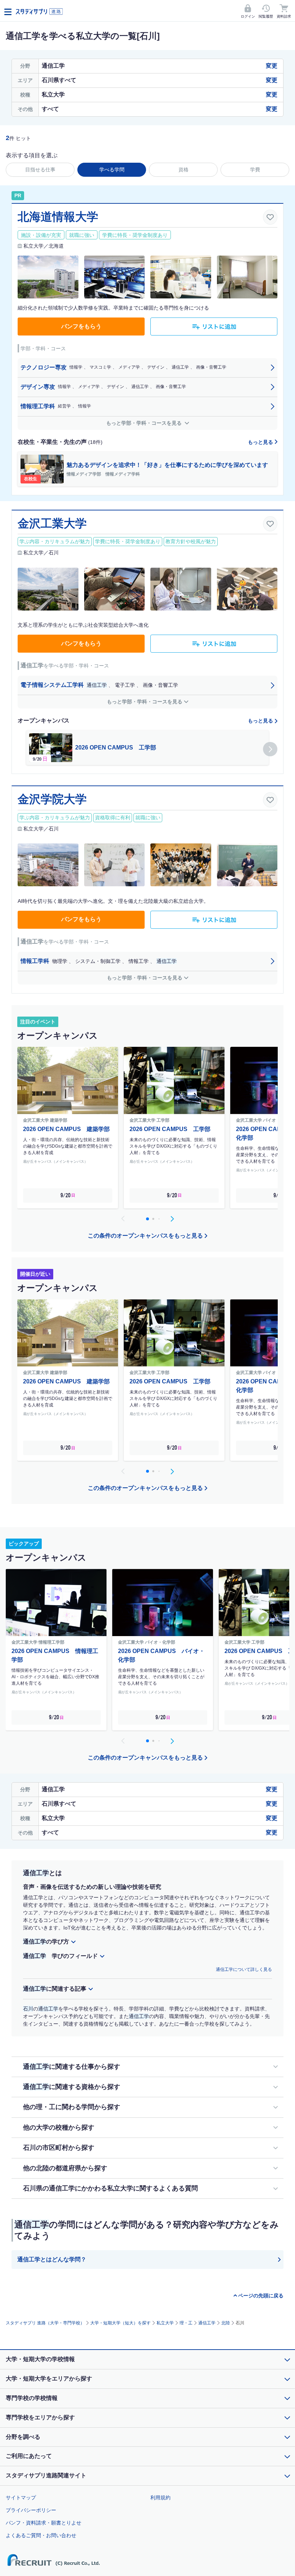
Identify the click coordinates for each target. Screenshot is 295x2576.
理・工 (186, 2323)
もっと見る (261, 442)
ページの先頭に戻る (261, 2296)
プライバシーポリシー (31, 2510)
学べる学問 (112, 170)
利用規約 (160, 2498)
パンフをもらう (81, 326)
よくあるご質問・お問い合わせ (41, 2535)
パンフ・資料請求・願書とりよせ (44, 2523)
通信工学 (207, 2323)
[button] (270, 749)
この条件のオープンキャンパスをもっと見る (145, 1236)
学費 (255, 170)
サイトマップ (21, 2498)
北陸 (226, 2323)
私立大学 (165, 2323)
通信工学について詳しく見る (244, 1969)
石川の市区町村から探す (59, 2148)
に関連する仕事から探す (72, 2067)
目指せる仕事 (40, 170)
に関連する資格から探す (72, 2087)
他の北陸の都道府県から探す (65, 2168)
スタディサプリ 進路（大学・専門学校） (45, 2323)
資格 (183, 170)
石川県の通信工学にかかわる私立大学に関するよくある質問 (110, 2188)
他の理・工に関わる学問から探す (72, 2107)
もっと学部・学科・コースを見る (145, 423)
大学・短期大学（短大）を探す (121, 2323)
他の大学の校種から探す (59, 2127)
